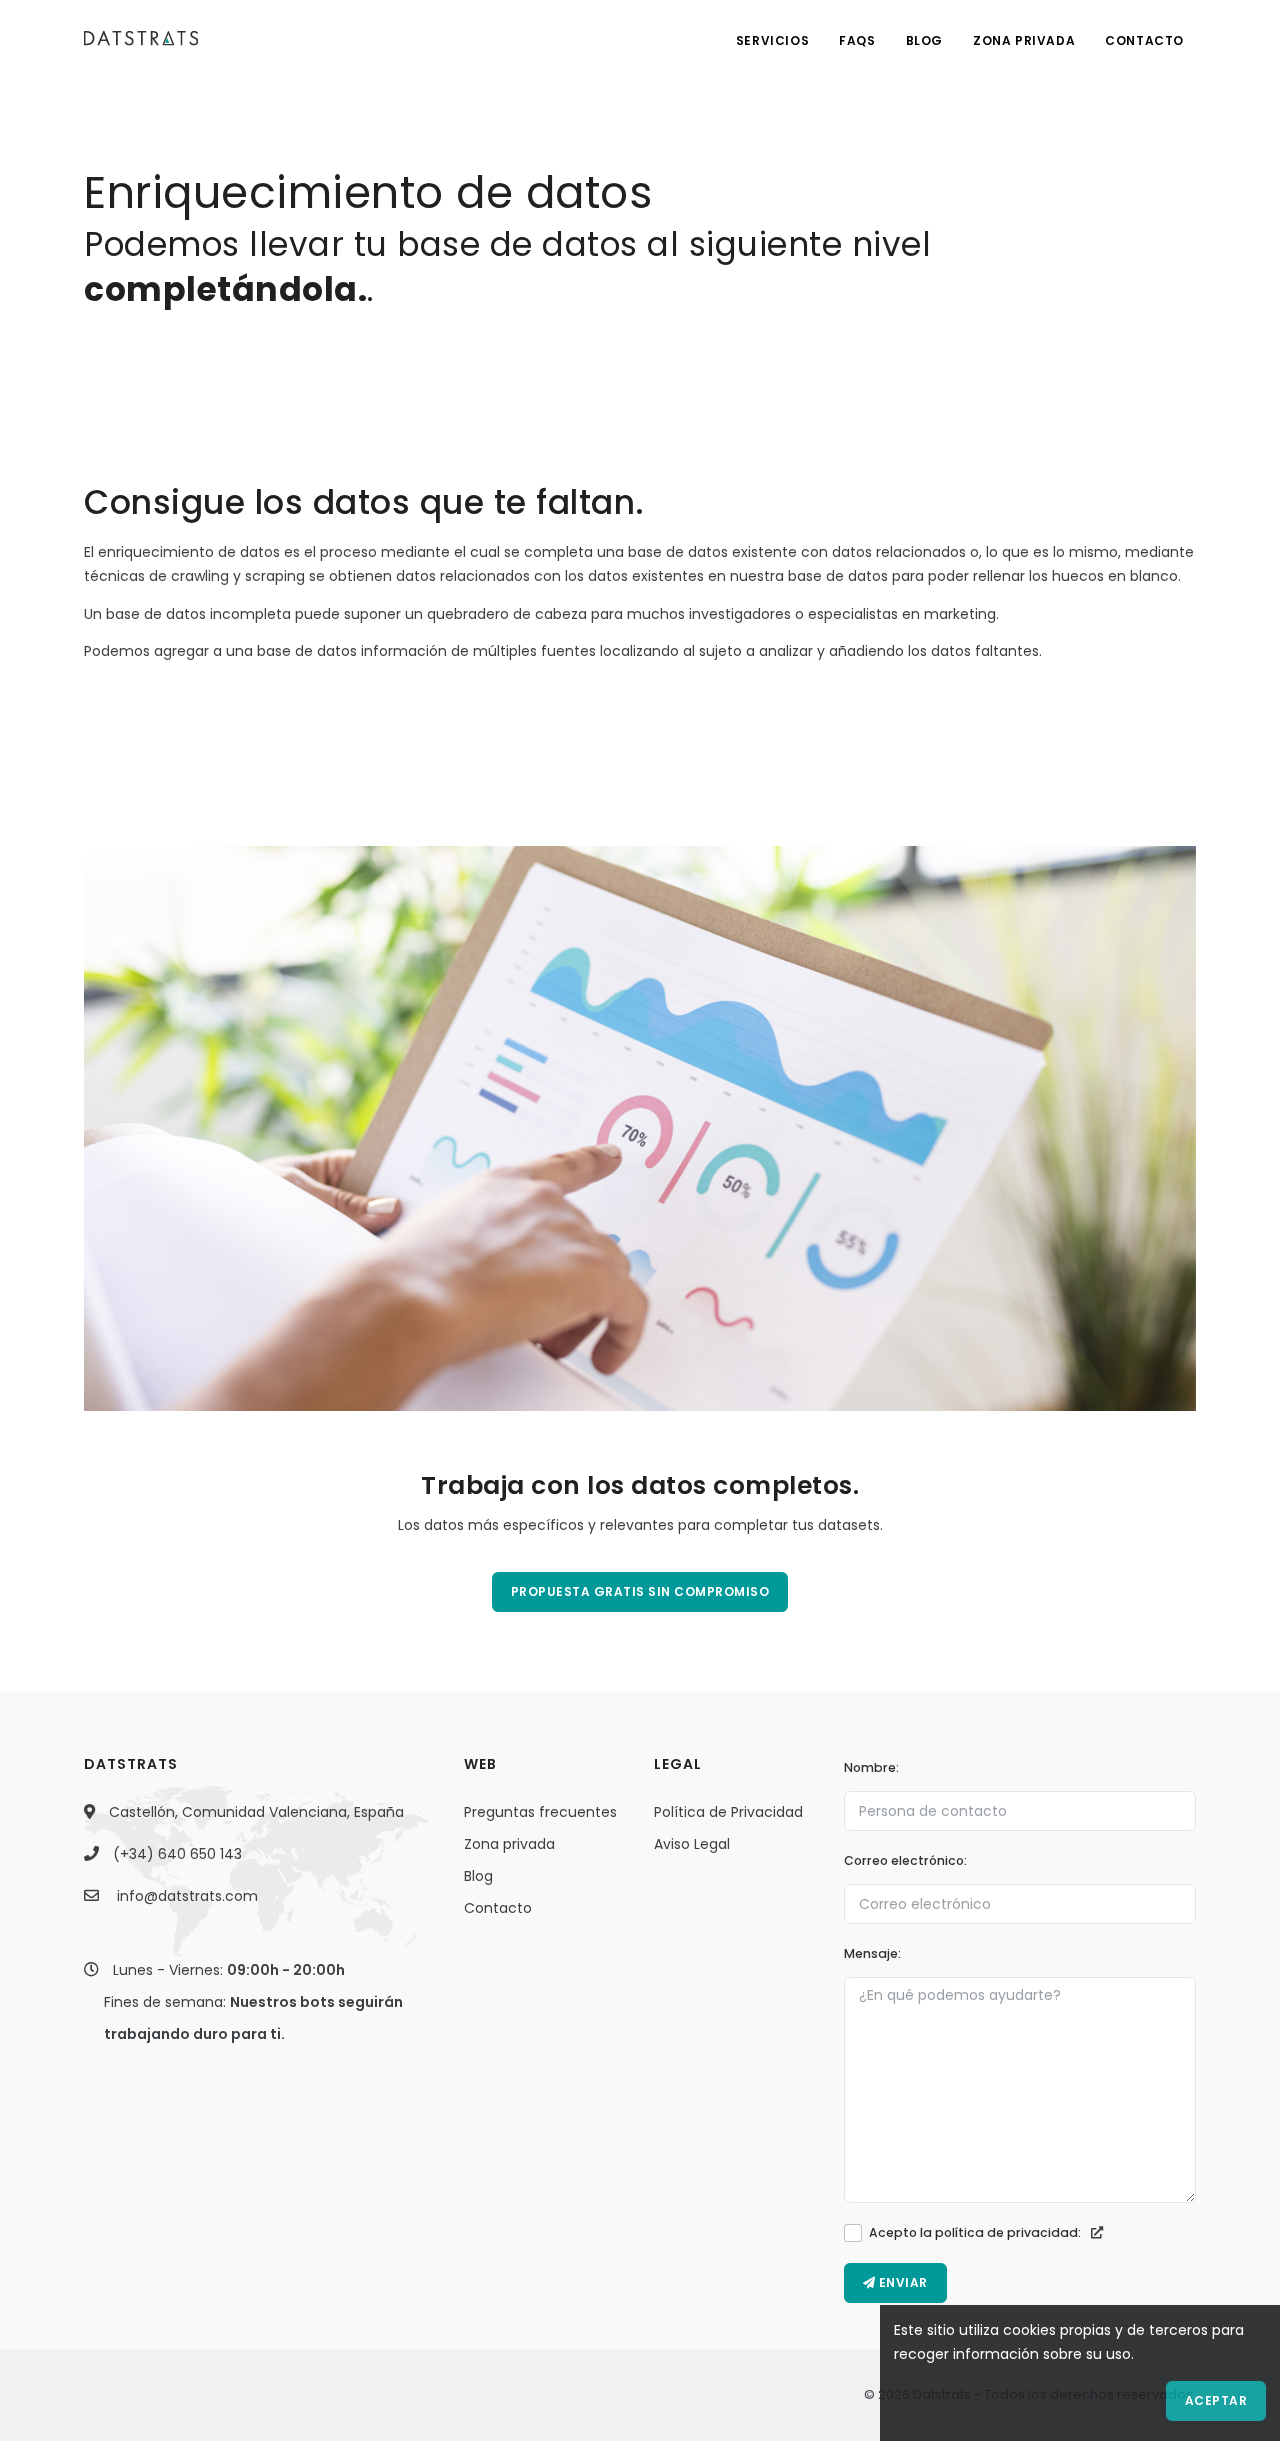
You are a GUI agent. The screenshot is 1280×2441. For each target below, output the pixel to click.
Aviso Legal (692, 1844)
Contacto (1144, 40)
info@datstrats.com (187, 1896)
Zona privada (509, 1844)
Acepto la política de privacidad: (976, 2232)
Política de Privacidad (728, 1812)
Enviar (901, 2282)
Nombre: (871, 1767)
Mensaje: (872, 1953)
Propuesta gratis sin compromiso (640, 1591)
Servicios (772, 40)
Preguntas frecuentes (540, 1812)
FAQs (857, 40)
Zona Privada (1024, 40)
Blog (924, 40)
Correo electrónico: (905, 1860)
